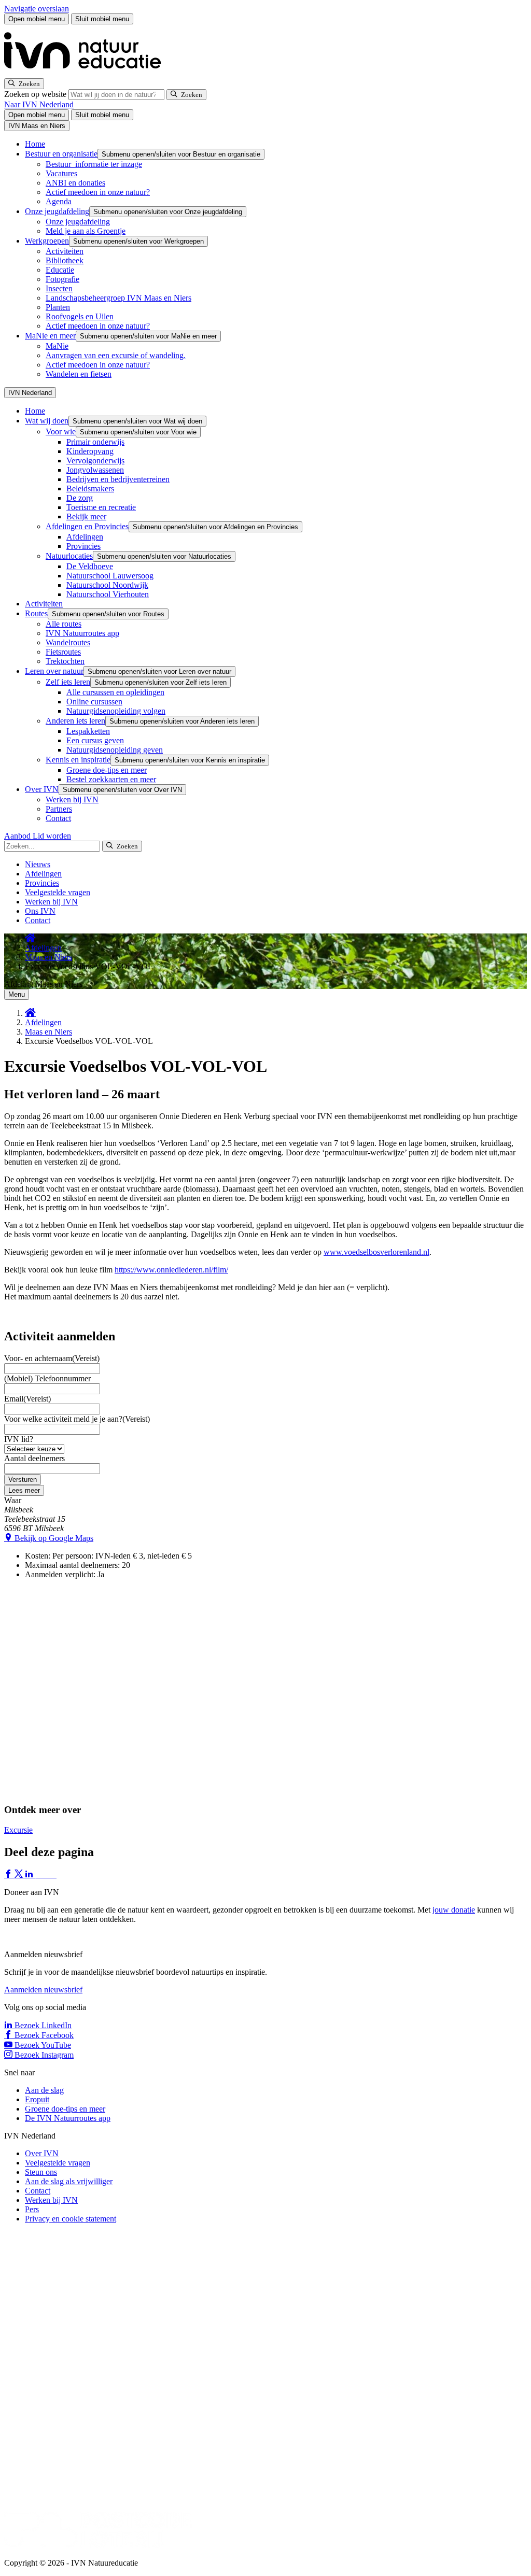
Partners (59, 809)
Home (35, 144)
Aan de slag (44, 2090)
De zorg (80, 498)
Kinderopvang (90, 451)
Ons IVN (40, 911)
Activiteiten (65, 251)
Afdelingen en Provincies (87, 526)
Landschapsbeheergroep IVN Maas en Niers (118, 298)
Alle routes (64, 624)
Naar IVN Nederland (39, 104)
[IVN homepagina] (87, 73)
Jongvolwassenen (95, 470)
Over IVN (42, 789)
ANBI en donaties (75, 183)
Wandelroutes (68, 642)
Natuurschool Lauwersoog (110, 576)
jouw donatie (454, 1910)
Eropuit (37, 2099)
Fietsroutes (63, 652)
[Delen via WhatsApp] (40, 1874)
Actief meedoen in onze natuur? (98, 192)
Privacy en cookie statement (71, 2219)
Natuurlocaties (69, 556)
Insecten (59, 288)
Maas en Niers (48, 957)
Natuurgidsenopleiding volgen (116, 711)
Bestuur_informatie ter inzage (94, 164)
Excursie (18, 1830)
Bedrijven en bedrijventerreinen (118, 479)
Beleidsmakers (90, 489)
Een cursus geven (95, 740)
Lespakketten (88, 731)
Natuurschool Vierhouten (108, 594)
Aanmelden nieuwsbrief (43, 1990)
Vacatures (61, 173)
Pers (32, 2209)
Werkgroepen (47, 241)
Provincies (83, 546)
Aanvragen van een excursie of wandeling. (116, 355)
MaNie (57, 346)
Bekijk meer (86, 516)
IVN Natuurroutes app (82, 633)
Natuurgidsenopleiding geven (115, 750)
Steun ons (41, 2172)
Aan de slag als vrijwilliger (69, 2181)
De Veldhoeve (90, 566)
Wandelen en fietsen (79, 374)
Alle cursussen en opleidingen (115, 692)
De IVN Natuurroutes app (68, 2118)
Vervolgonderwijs (95, 461)
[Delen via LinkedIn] (30, 1874)
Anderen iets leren (75, 721)
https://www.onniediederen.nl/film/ (171, 1270)
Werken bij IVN (72, 799)
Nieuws (38, 864)
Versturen (23, 1480)
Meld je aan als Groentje (86, 231)
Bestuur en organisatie (61, 154)
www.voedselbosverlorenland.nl (376, 1252)
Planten (58, 307)
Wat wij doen (47, 421)
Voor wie (61, 431)
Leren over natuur (54, 671)
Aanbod (18, 836)
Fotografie (62, 279)
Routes (36, 613)
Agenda (59, 201)
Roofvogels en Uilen (80, 316)
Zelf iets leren (68, 682)
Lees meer (24, 1490)
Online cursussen (94, 702)
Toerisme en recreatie (101, 507)
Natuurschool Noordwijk (107, 585)
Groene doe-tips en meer (107, 770)
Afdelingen (85, 537)
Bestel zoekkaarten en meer (111, 779)
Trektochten (65, 661)
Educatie (60, 270)
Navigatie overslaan (37, 9)
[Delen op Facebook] (9, 1874)
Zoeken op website (36, 94)
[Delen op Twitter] (20, 1874)
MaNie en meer (50, 336)
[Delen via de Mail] (51, 1874)
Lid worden (52, 836)
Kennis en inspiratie (78, 760)
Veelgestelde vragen (58, 892)
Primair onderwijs (95, 442)
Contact (58, 818)
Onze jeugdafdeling (57, 211)
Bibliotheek (65, 260)
